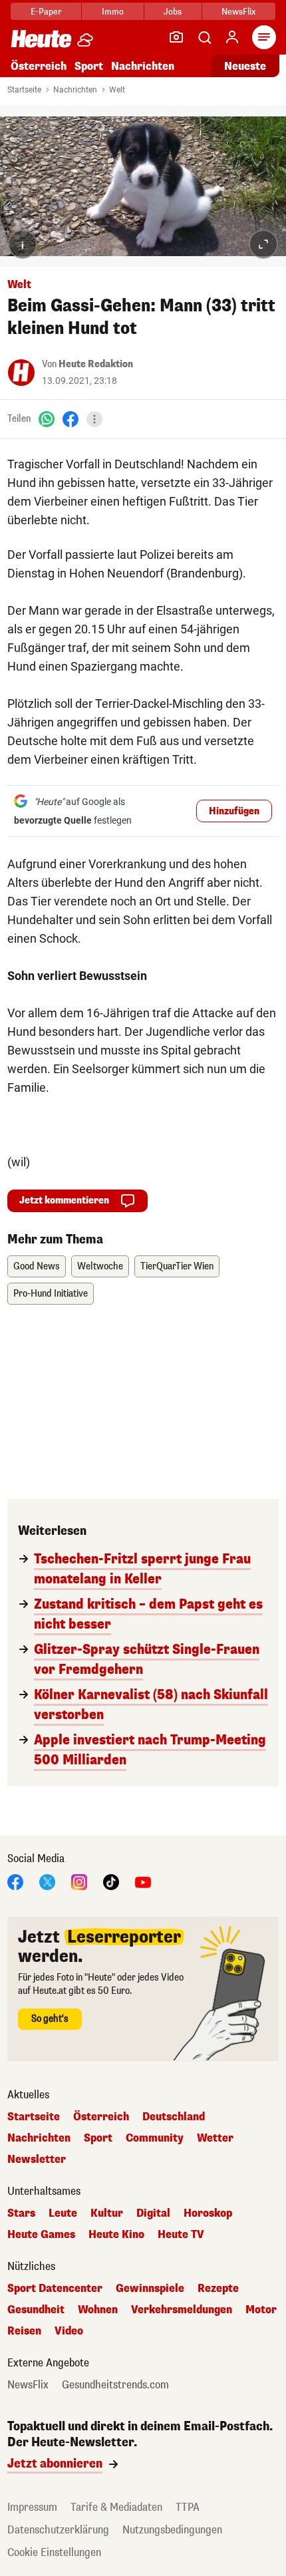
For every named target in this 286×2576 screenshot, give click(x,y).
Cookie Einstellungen (54, 2552)
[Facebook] (71, 419)
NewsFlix (238, 12)
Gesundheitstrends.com (115, 2385)
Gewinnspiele (150, 2289)
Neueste (245, 66)
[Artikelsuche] (204, 37)
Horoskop (208, 2213)
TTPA (188, 2507)
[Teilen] (94, 419)
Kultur (107, 2213)
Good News (37, 1266)
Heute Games (41, 2235)
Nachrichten (75, 90)
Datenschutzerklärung (58, 2530)
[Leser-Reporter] (176, 37)
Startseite (24, 90)
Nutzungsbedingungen (172, 2530)
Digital (153, 2213)
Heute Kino (116, 2235)
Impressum (32, 2507)
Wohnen (98, 2310)
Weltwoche (100, 1266)
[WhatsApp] (47, 419)
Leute (63, 2213)
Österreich (39, 66)
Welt (117, 90)
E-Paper (46, 12)
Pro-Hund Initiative (51, 1294)
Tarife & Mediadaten (116, 2507)
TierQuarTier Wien (177, 1266)
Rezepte (218, 2289)
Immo (113, 12)
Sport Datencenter (55, 2289)
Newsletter (37, 2160)
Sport (89, 66)
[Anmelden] (232, 37)
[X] (47, 1881)
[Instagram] (79, 1881)
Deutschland (174, 2117)
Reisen (24, 2331)
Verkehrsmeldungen (182, 2310)
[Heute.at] (41, 38)
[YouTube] (143, 1881)
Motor (261, 2310)
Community (155, 2138)
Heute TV (181, 2235)
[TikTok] (111, 1881)
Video (69, 2331)
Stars (21, 2213)
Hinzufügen (234, 811)
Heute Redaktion (96, 364)
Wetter (215, 2138)
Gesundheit (36, 2310)
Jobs (173, 12)
